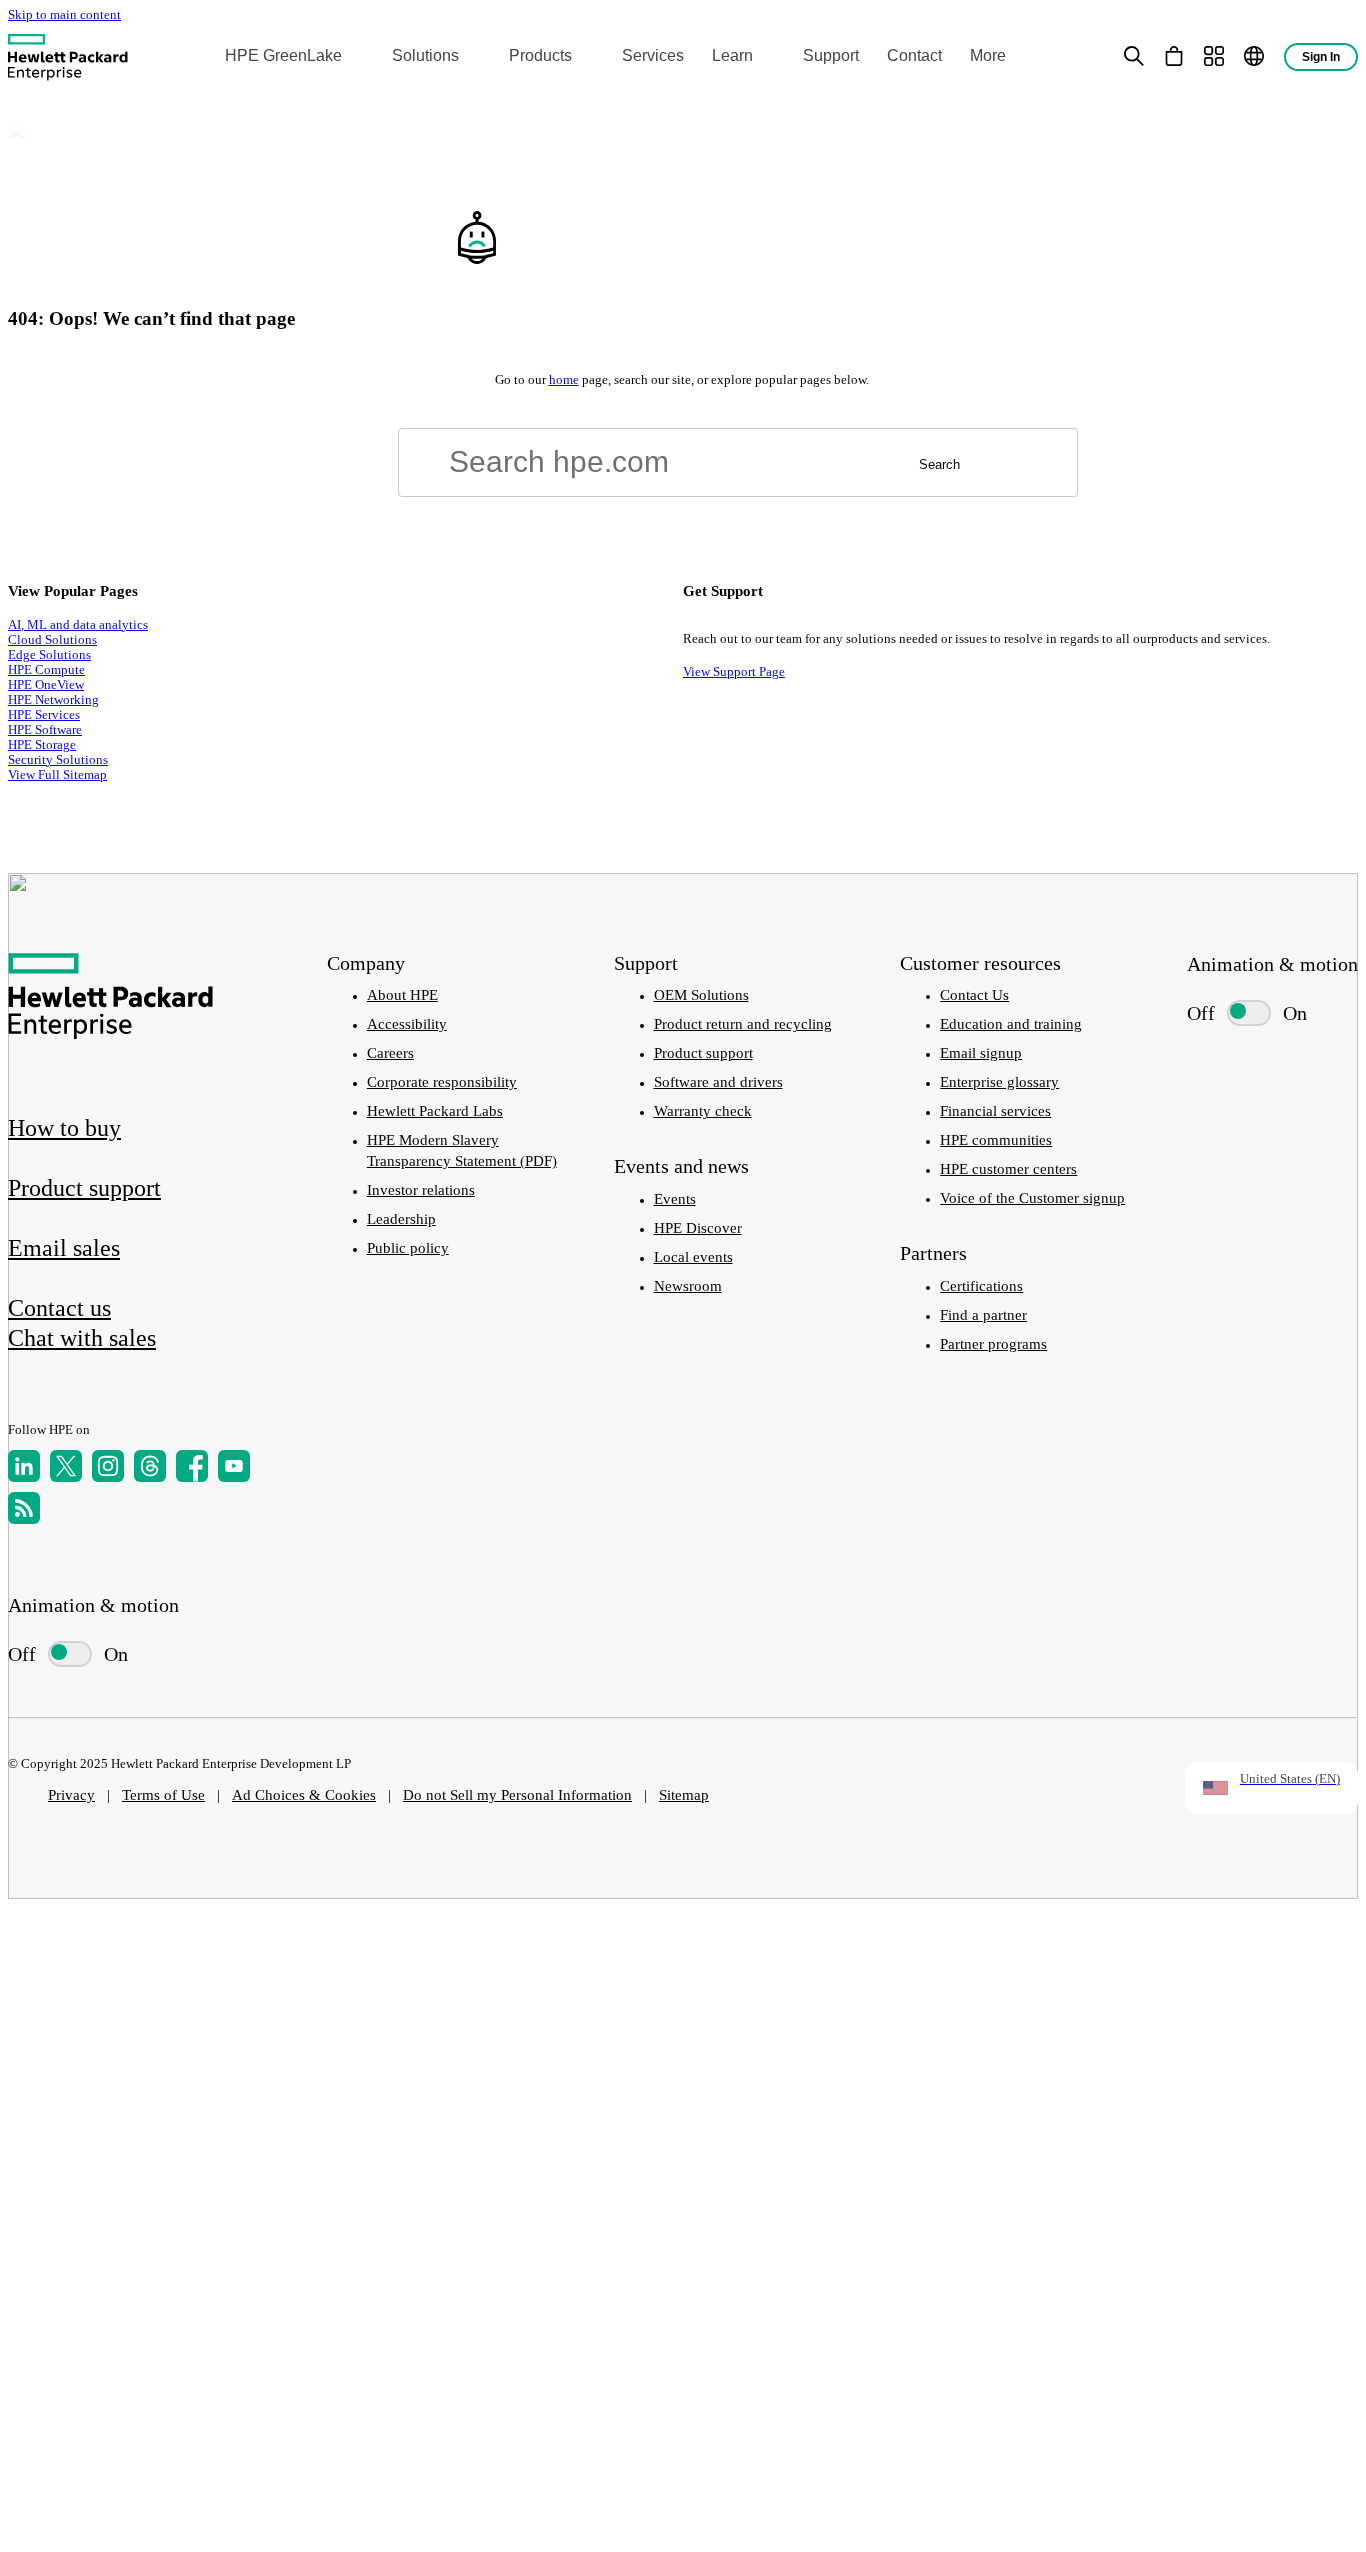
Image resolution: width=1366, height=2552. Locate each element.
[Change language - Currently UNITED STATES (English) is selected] (1254, 56)
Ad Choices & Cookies (304, 1795)
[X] (66, 1466)
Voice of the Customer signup (1032, 1198)
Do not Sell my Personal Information (517, 1795)
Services (653, 55)
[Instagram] (108, 1466)
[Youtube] (234, 1466)
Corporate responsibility (442, 1082)
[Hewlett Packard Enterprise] (68, 56)
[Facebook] (192, 1466)
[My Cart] (1174, 56)
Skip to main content (64, 15)
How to (64, 1128)
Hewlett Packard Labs (435, 1111)
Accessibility (407, 1024)
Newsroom (688, 1286)
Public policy (408, 1248)
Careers (390, 1053)
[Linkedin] (24, 1466)
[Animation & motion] (70, 1654)
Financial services (995, 1111)
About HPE (402, 995)
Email (64, 1248)
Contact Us (974, 995)
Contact (914, 55)
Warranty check (703, 1111)
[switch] (60, 1654)
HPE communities (996, 1140)
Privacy (71, 1795)
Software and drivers (718, 1082)
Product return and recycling (743, 1024)
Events (675, 1199)
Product (84, 1188)
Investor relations (421, 1190)
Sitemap (684, 1795)
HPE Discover (698, 1228)
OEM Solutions (701, 995)
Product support (703, 1053)
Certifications (981, 1286)
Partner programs (993, 1344)
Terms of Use (163, 1795)
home (564, 380)
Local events (693, 1257)
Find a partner (983, 1315)
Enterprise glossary (999, 1082)
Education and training (1011, 1024)
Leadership (401, 1219)
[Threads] (150, 1466)
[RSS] (24, 1508)
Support (831, 55)
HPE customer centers (1008, 1169)
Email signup (981, 1053)
